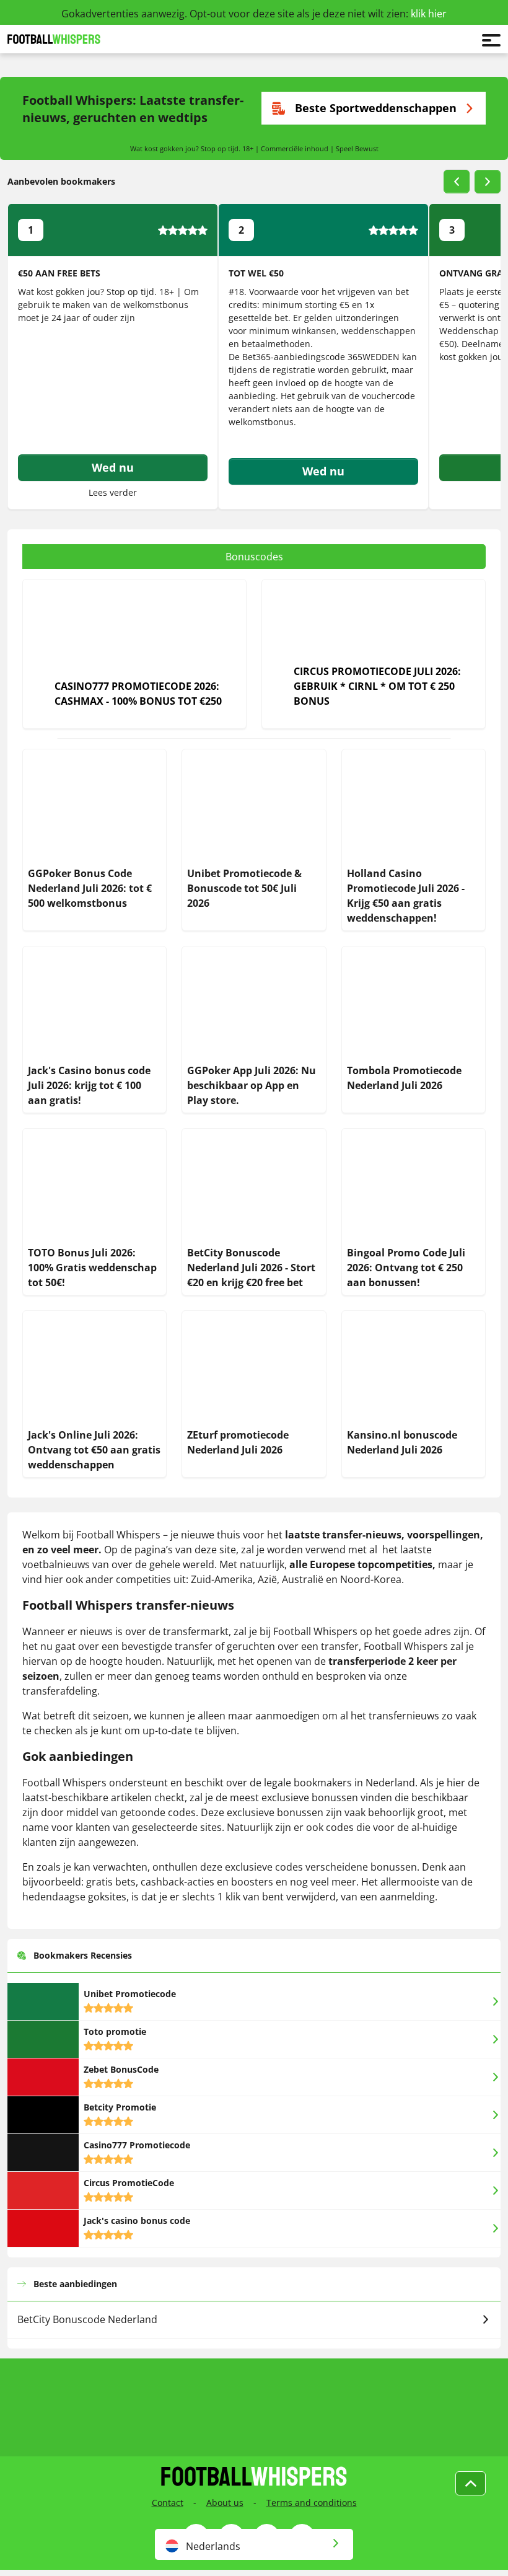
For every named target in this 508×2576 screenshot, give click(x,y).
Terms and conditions (312, 2503)
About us (225, 2503)
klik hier (429, 14)
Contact (168, 2503)
